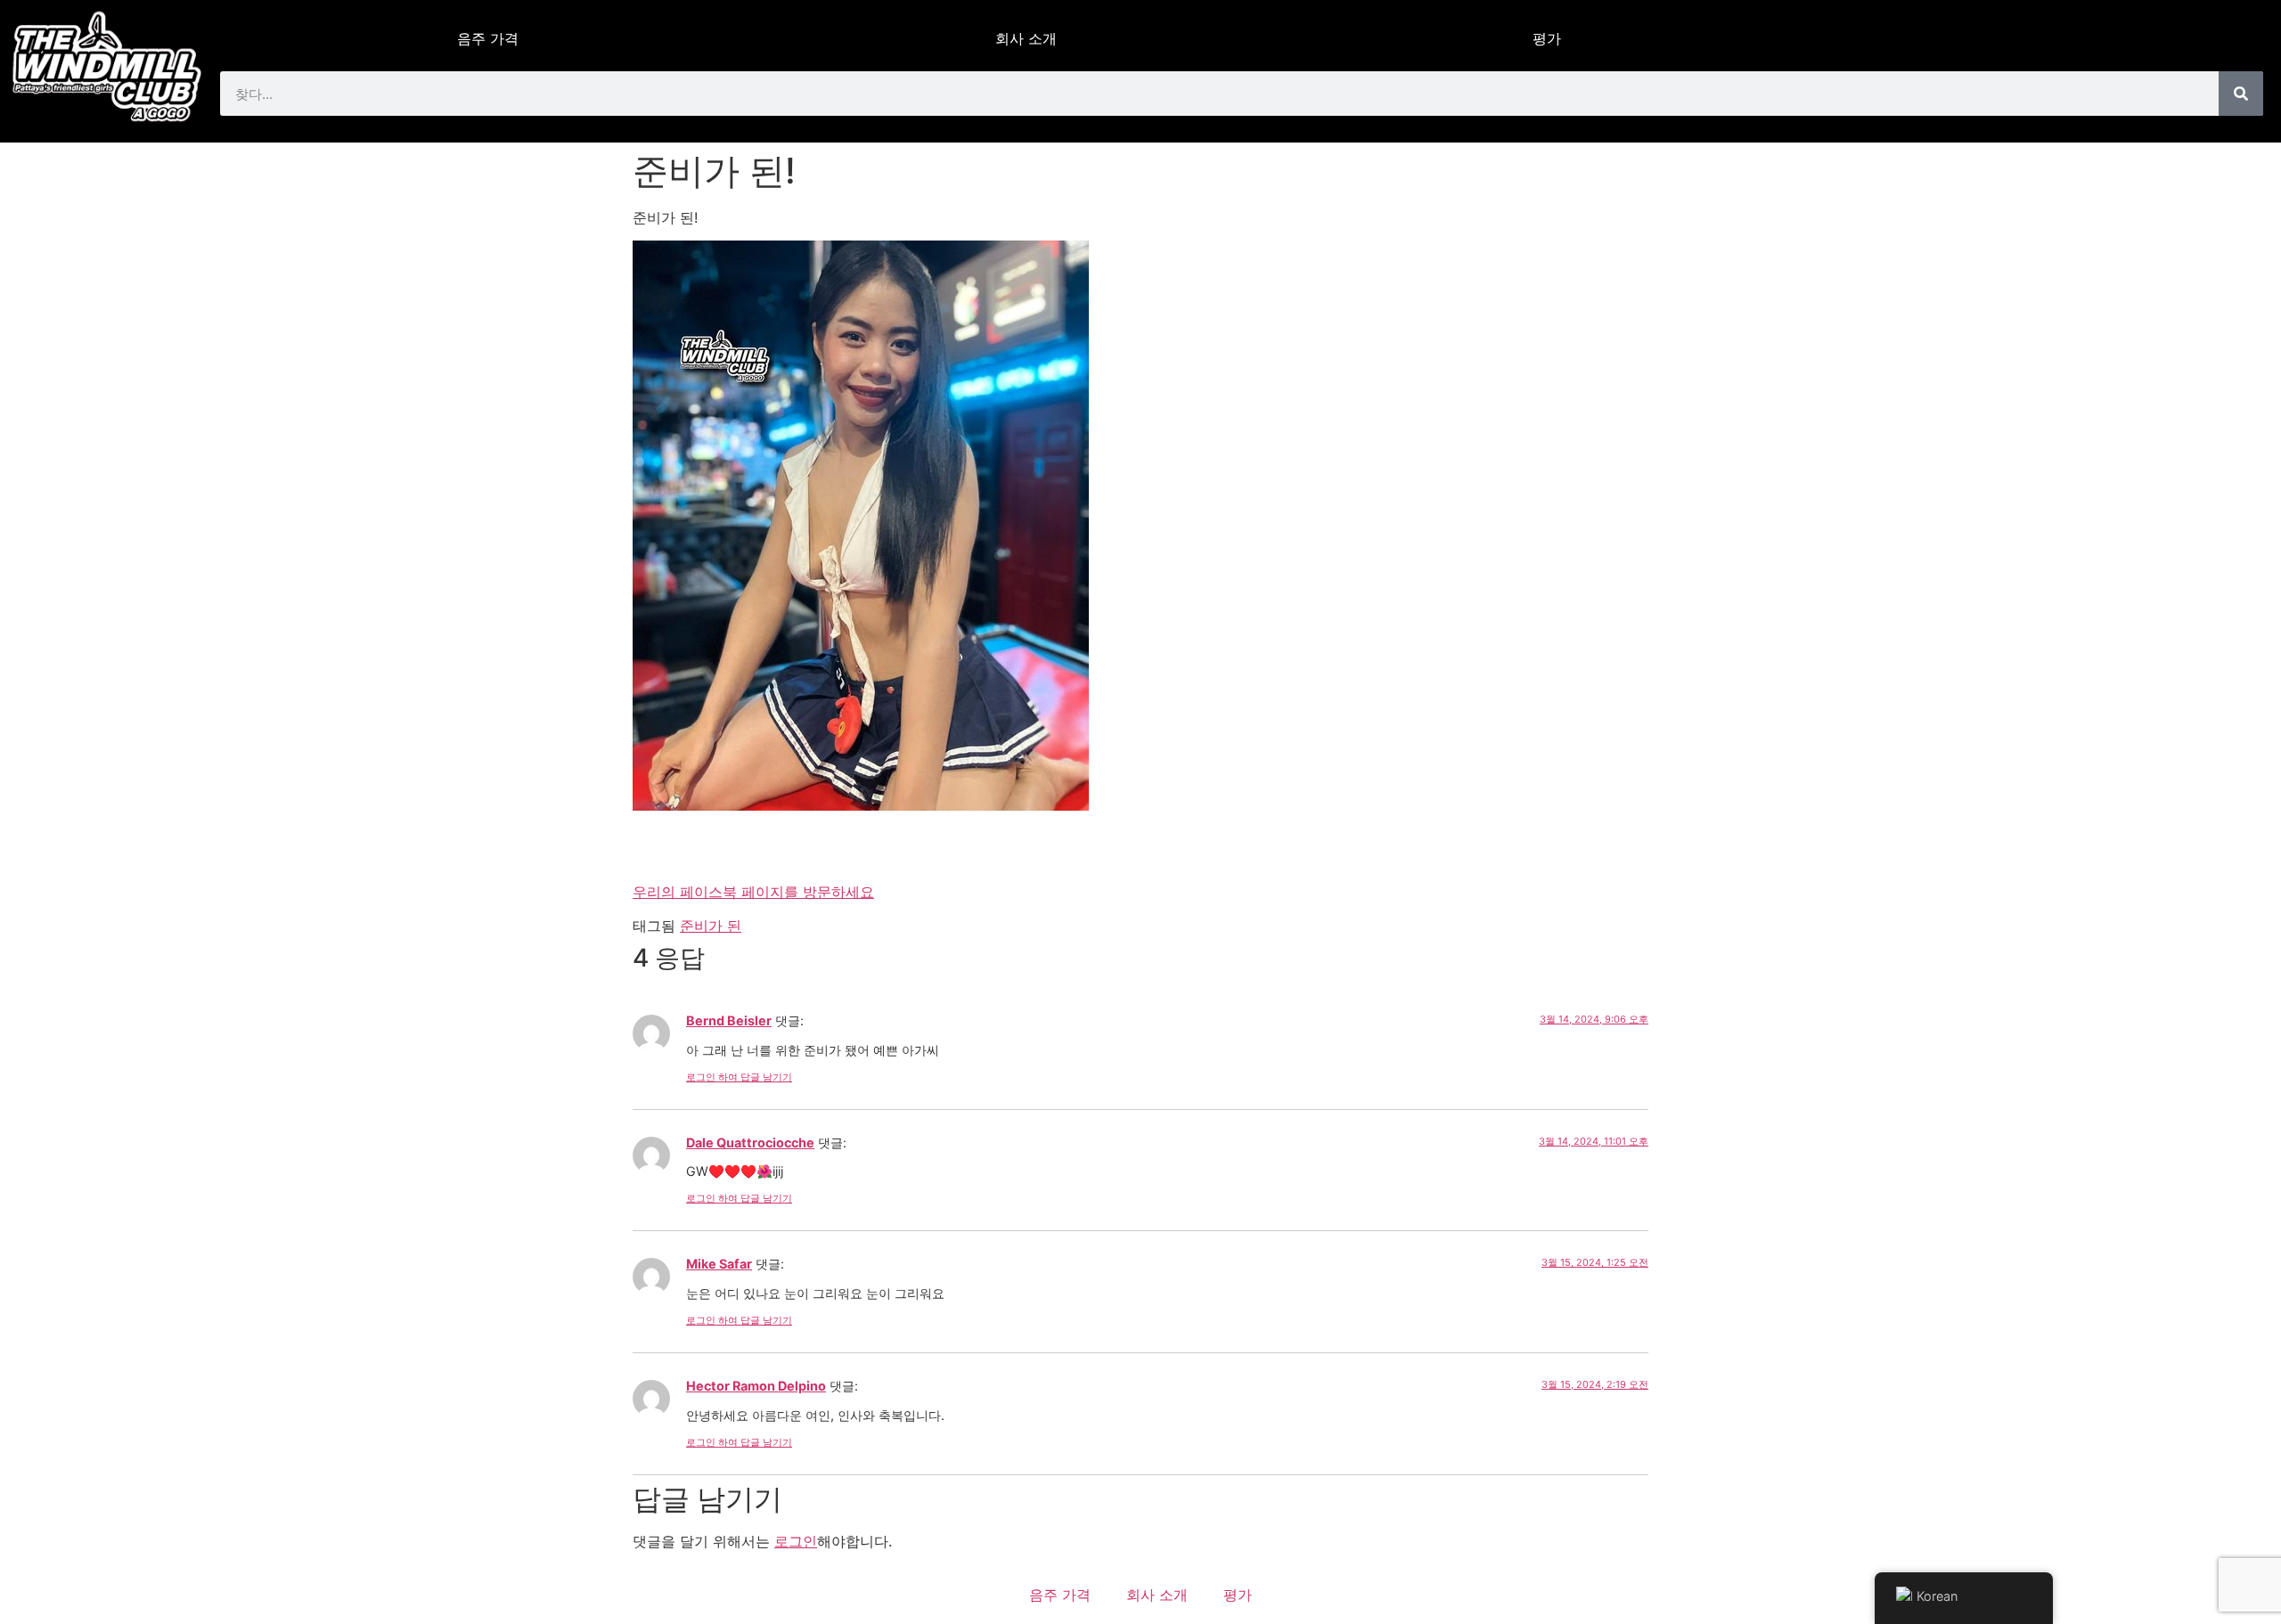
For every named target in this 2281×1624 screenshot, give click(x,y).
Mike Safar (719, 1264)
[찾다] (2241, 94)
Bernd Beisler (729, 1020)
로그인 (796, 1541)
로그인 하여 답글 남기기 (739, 1077)
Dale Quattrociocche (750, 1143)
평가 (1547, 38)
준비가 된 (711, 926)
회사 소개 (1026, 38)
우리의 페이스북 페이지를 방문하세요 (753, 892)
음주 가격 (488, 38)
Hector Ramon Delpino (756, 1386)
